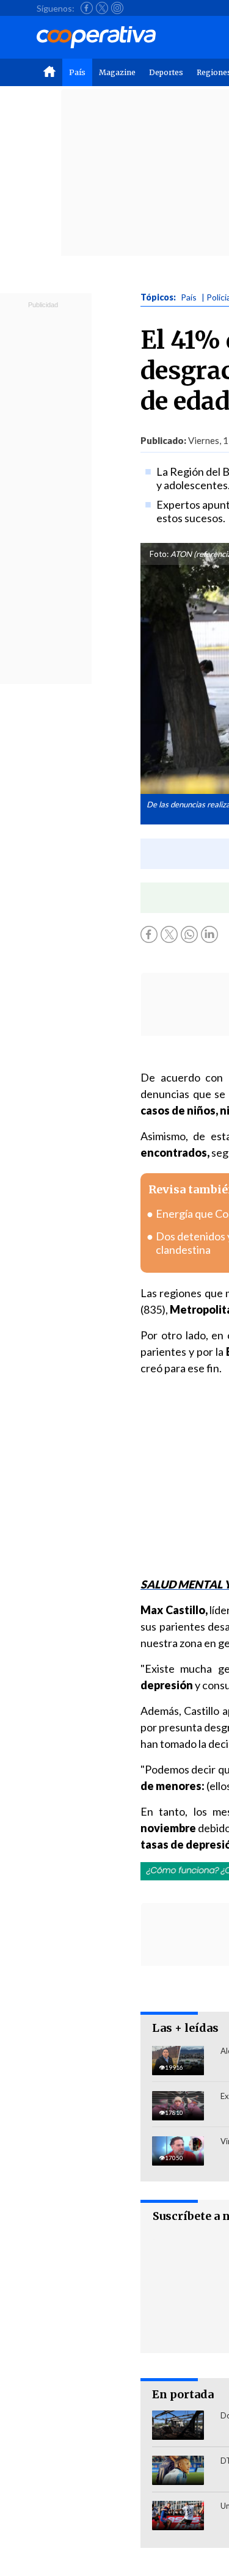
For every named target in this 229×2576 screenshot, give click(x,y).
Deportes (166, 72)
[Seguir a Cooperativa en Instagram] (117, 8)
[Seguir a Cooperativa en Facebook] (87, 8)
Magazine (117, 72)
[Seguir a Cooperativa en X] (102, 8)
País (77, 72)
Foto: (159, 554)
